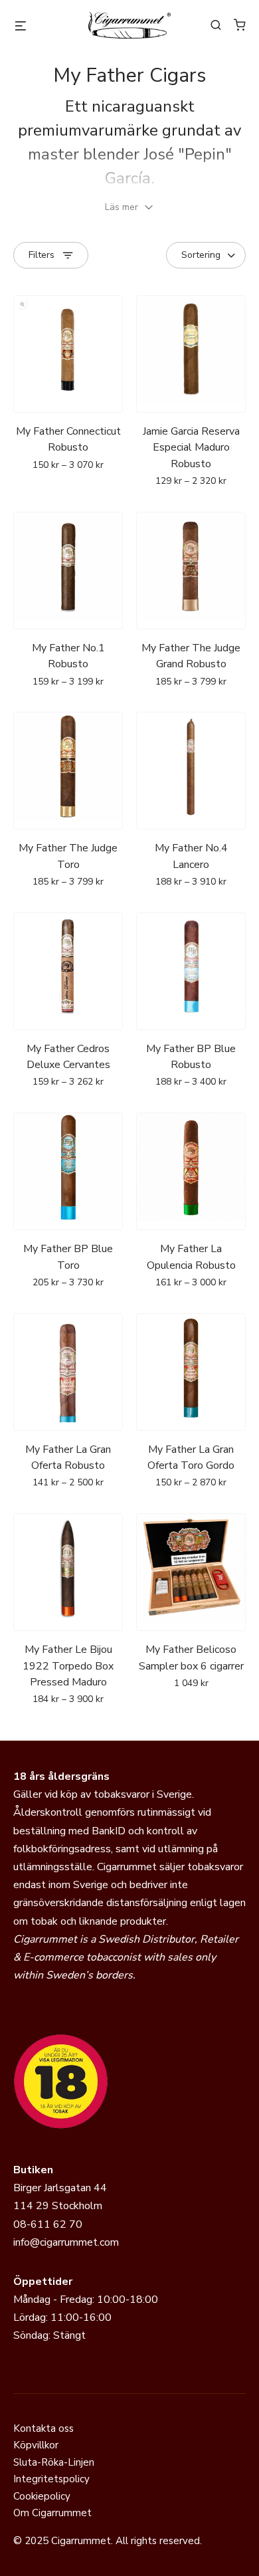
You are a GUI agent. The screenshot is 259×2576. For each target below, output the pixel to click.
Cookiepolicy (42, 2496)
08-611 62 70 (48, 2224)
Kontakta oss (43, 2428)
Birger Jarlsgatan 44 (60, 2188)
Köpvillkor (36, 2445)
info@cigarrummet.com (66, 2242)
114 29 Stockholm (58, 2206)
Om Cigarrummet (52, 2513)
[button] (129, 207)
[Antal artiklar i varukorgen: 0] (240, 25)
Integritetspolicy (51, 2479)
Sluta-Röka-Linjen (54, 2462)
